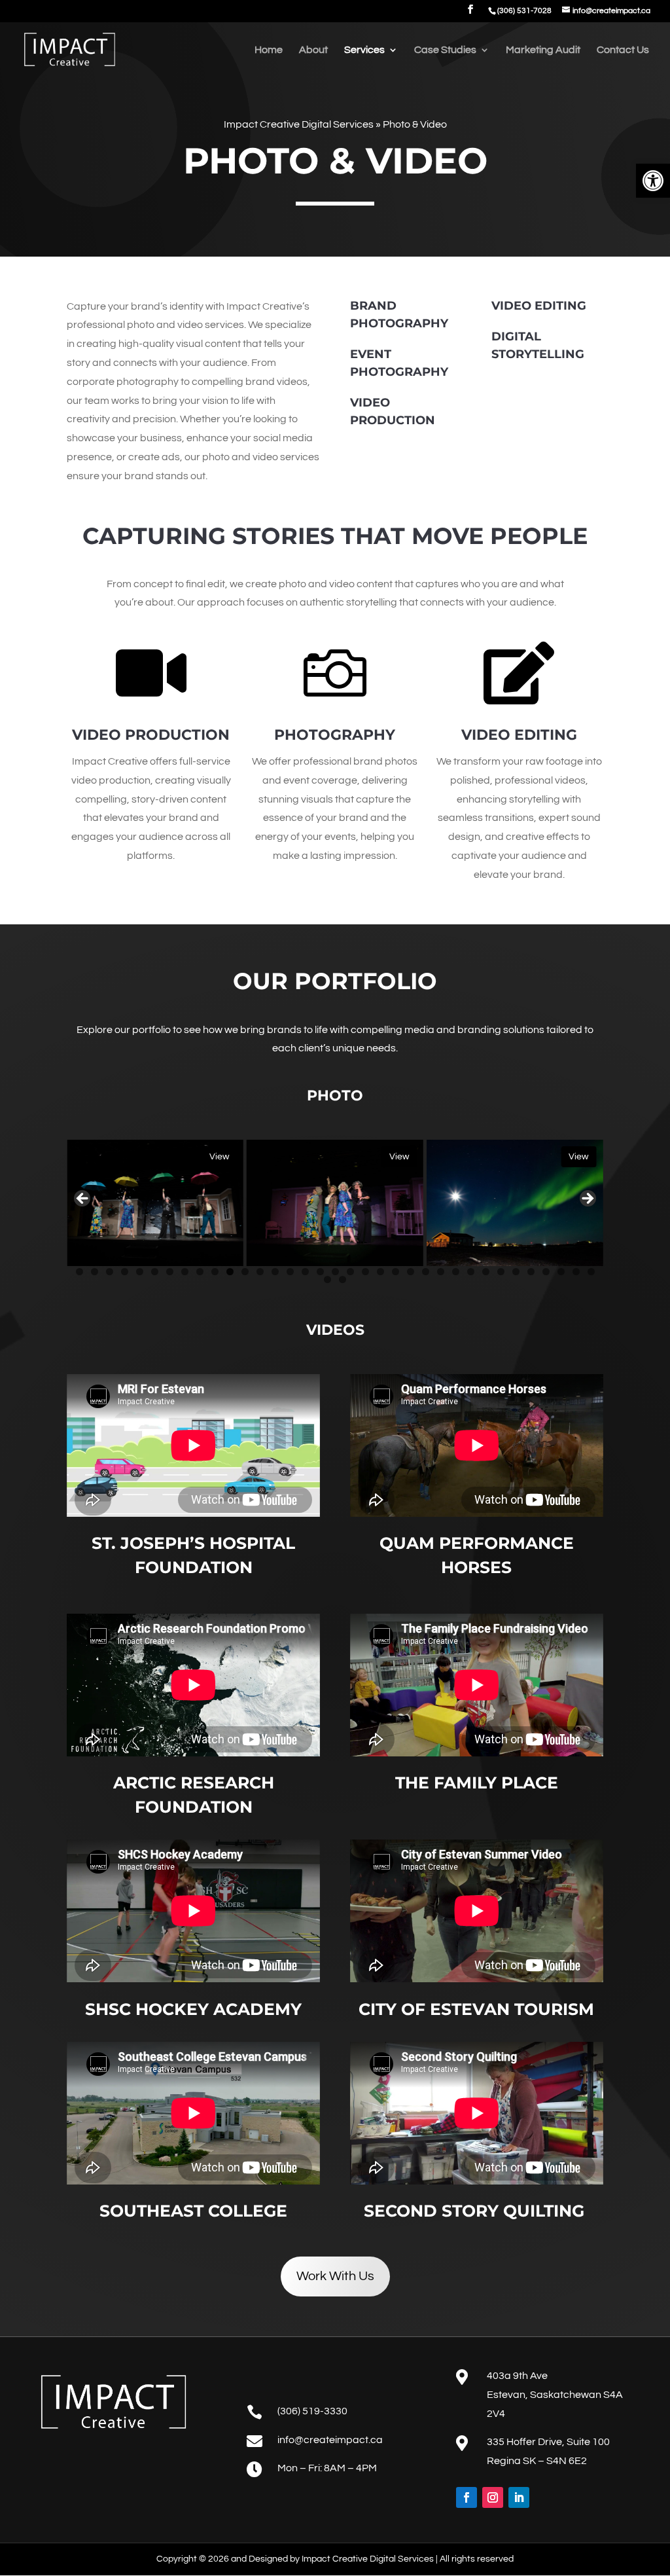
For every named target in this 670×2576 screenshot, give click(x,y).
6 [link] (155, 1272)
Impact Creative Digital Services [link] (299, 124)
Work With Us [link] (335, 2276)
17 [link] (320, 1272)
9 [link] (200, 1272)
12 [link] (245, 1272)
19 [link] (350, 1272)
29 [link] (501, 1272)
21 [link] (380, 1272)
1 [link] (79, 1272)
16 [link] (305, 1272)
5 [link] (140, 1272)
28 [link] (486, 1272)
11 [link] (230, 1272)
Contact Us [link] (623, 50)
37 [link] (343, 1279)
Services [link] (364, 50)
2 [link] (95, 1272)
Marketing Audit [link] (543, 50)
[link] (653, 181)
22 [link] (396, 1272)
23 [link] (411, 1272)
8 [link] (185, 1272)
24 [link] (426, 1272)
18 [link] (335, 1272)
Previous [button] (83, 1199)
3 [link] (110, 1272)
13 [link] (260, 1272)
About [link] (313, 50)
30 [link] (516, 1272)
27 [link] (471, 1272)
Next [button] (587, 1199)
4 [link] (125, 1272)
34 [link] (576, 1272)
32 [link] (546, 1272)
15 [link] (290, 1272)
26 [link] (456, 1272)
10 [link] (215, 1272)
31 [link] (531, 1272)
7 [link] (170, 1272)
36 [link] (327, 1279)
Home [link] (269, 50)
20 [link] (365, 1272)
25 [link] (441, 1272)
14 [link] (275, 1272)
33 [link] (561, 1272)
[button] (470, 13)
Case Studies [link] (445, 50)
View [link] (219, 1157)
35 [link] (591, 1272)
